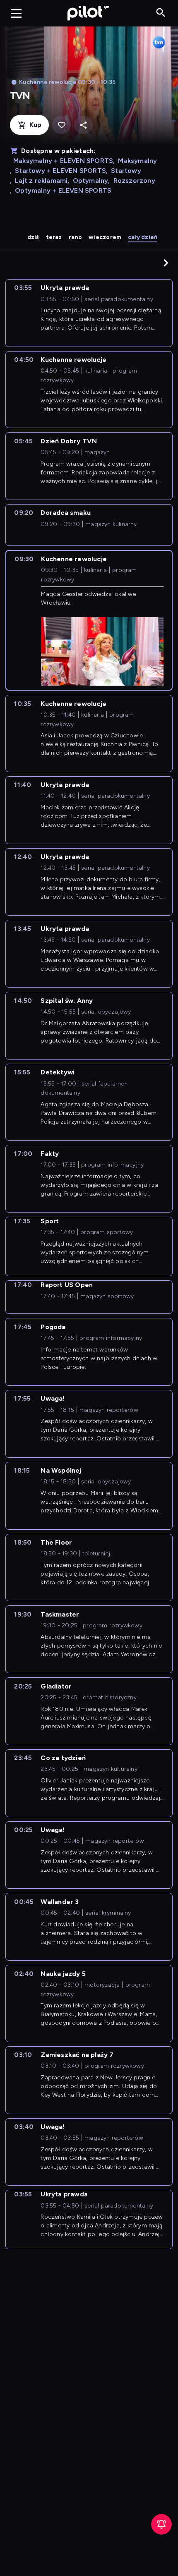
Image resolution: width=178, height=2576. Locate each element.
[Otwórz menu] (16, 13)
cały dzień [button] (143, 237)
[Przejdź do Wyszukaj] (161, 13)
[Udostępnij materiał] (83, 125)
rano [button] (76, 237)
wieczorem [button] (105, 237)
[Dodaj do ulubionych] (61, 125)
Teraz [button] (54, 237)
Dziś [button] (33, 237)
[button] (166, 263)
